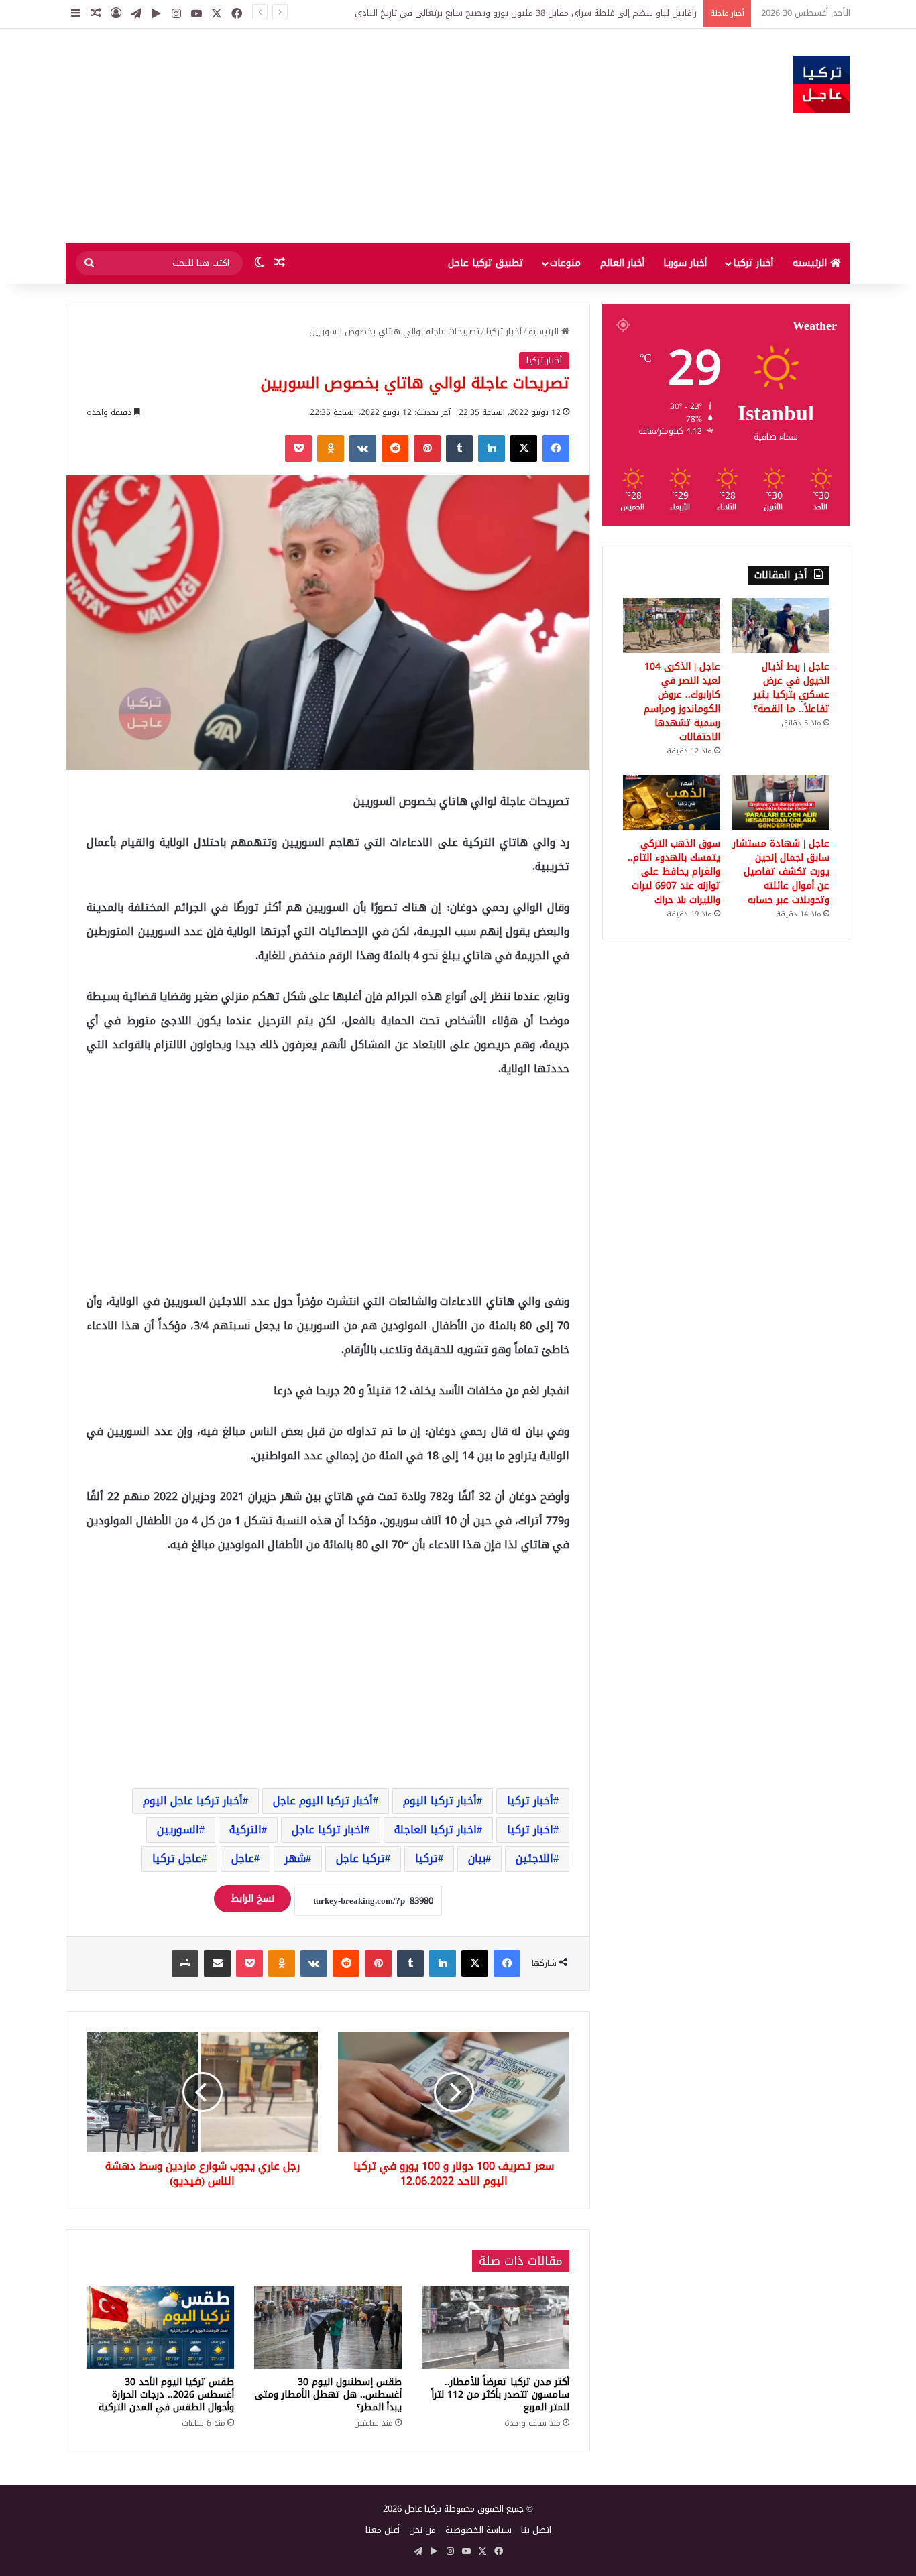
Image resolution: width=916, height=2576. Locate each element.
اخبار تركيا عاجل (328, 1830)
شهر (295, 1858)
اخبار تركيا (530, 1830)
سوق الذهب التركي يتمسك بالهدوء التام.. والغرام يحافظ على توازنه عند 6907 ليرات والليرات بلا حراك (674, 872)
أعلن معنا (383, 2530)
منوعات (565, 263)
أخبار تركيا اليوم (440, 1801)
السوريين (178, 1830)
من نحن (422, 2530)
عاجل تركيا (177, 1858)
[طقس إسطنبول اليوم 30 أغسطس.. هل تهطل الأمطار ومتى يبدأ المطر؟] (328, 2327)
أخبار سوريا (685, 263)
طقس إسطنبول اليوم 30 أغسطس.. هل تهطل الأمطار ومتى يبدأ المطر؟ (328, 2395)
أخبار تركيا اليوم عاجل (323, 1801)
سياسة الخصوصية (478, 2530)
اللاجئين (534, 1858)
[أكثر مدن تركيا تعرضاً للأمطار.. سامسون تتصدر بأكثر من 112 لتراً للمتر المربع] (496, 2327)
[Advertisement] (324, 136)
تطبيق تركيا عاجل (486, 263)
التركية (245, 1830)
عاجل (243, 1858)
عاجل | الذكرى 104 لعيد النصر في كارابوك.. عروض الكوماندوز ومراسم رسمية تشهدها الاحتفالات (682, 702)
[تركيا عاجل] (822, 84)
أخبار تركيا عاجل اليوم (193, 1801)
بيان (477, 1858)
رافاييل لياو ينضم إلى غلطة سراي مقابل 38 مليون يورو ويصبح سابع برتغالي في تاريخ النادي (526, 13)
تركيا (426, 1858)
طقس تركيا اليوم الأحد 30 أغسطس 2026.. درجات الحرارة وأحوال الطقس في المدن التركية (166, 2395)
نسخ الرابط (252, 1899)
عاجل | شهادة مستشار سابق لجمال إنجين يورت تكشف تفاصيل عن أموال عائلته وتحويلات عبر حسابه (781, 872)
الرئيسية (811, 263)
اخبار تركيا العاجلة (436, 1830)
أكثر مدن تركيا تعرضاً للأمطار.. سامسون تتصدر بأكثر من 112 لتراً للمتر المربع (500, 2395)
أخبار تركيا (753, 263)
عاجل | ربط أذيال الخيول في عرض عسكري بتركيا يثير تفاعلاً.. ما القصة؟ (792, 688)
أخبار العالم (622, 263)
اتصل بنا (536, 2530)
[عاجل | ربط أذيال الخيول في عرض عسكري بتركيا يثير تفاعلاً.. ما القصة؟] (781, 625)
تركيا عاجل (360, 1858)
